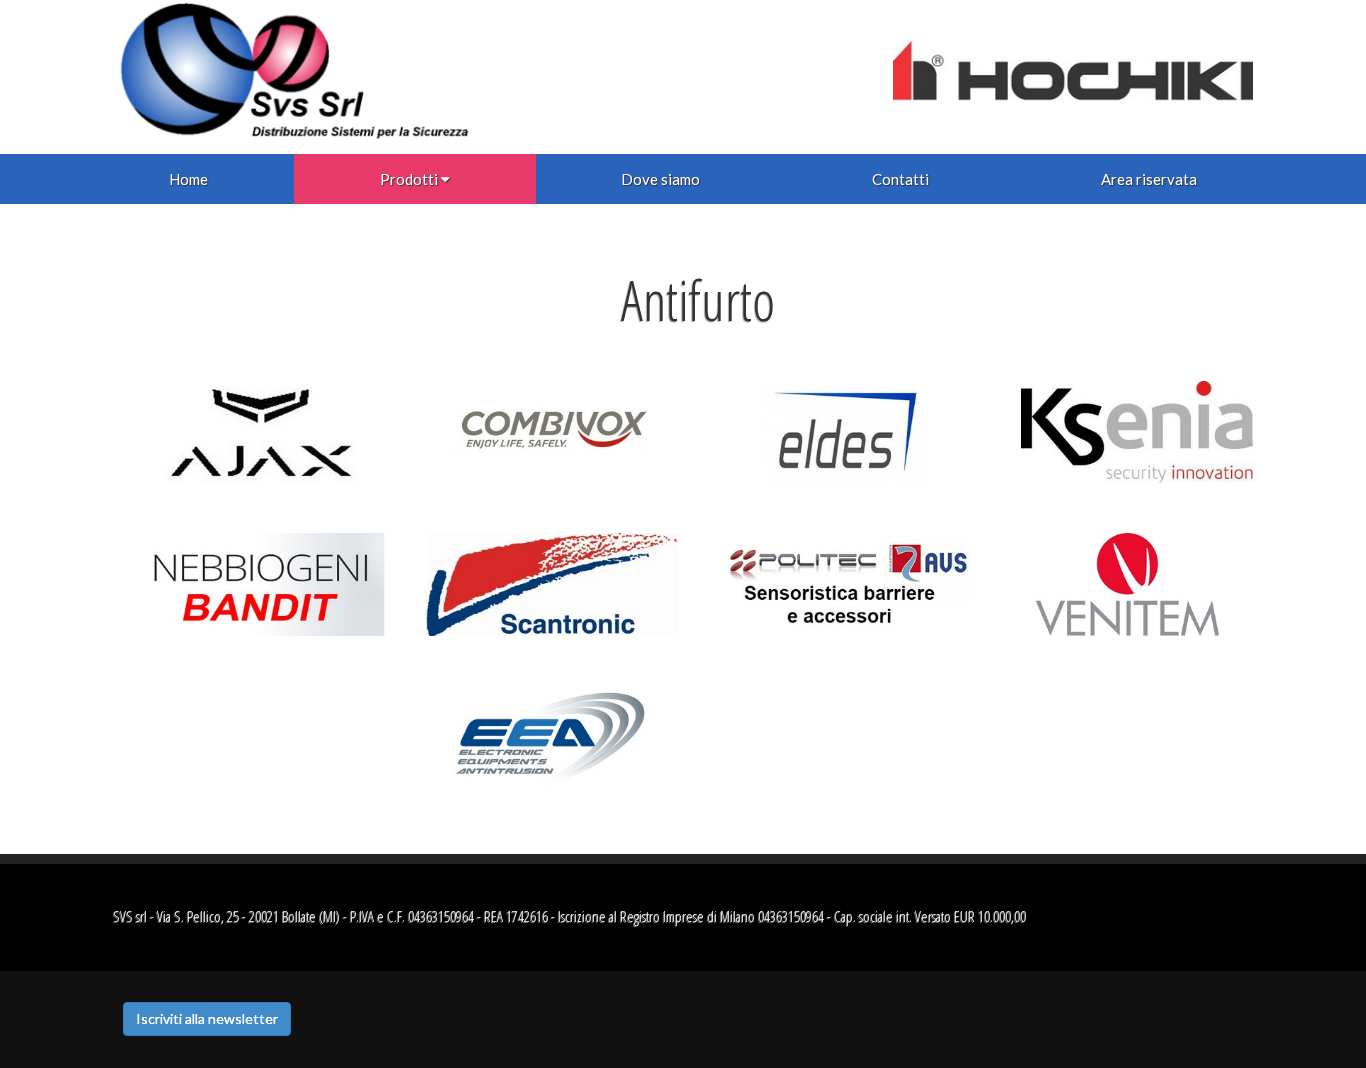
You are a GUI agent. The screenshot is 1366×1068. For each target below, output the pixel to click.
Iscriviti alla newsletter (207, 1018)
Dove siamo (660, 179)
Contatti (900, 179)
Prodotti (409, 179)
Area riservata (1149, 179)
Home (188, 179)
